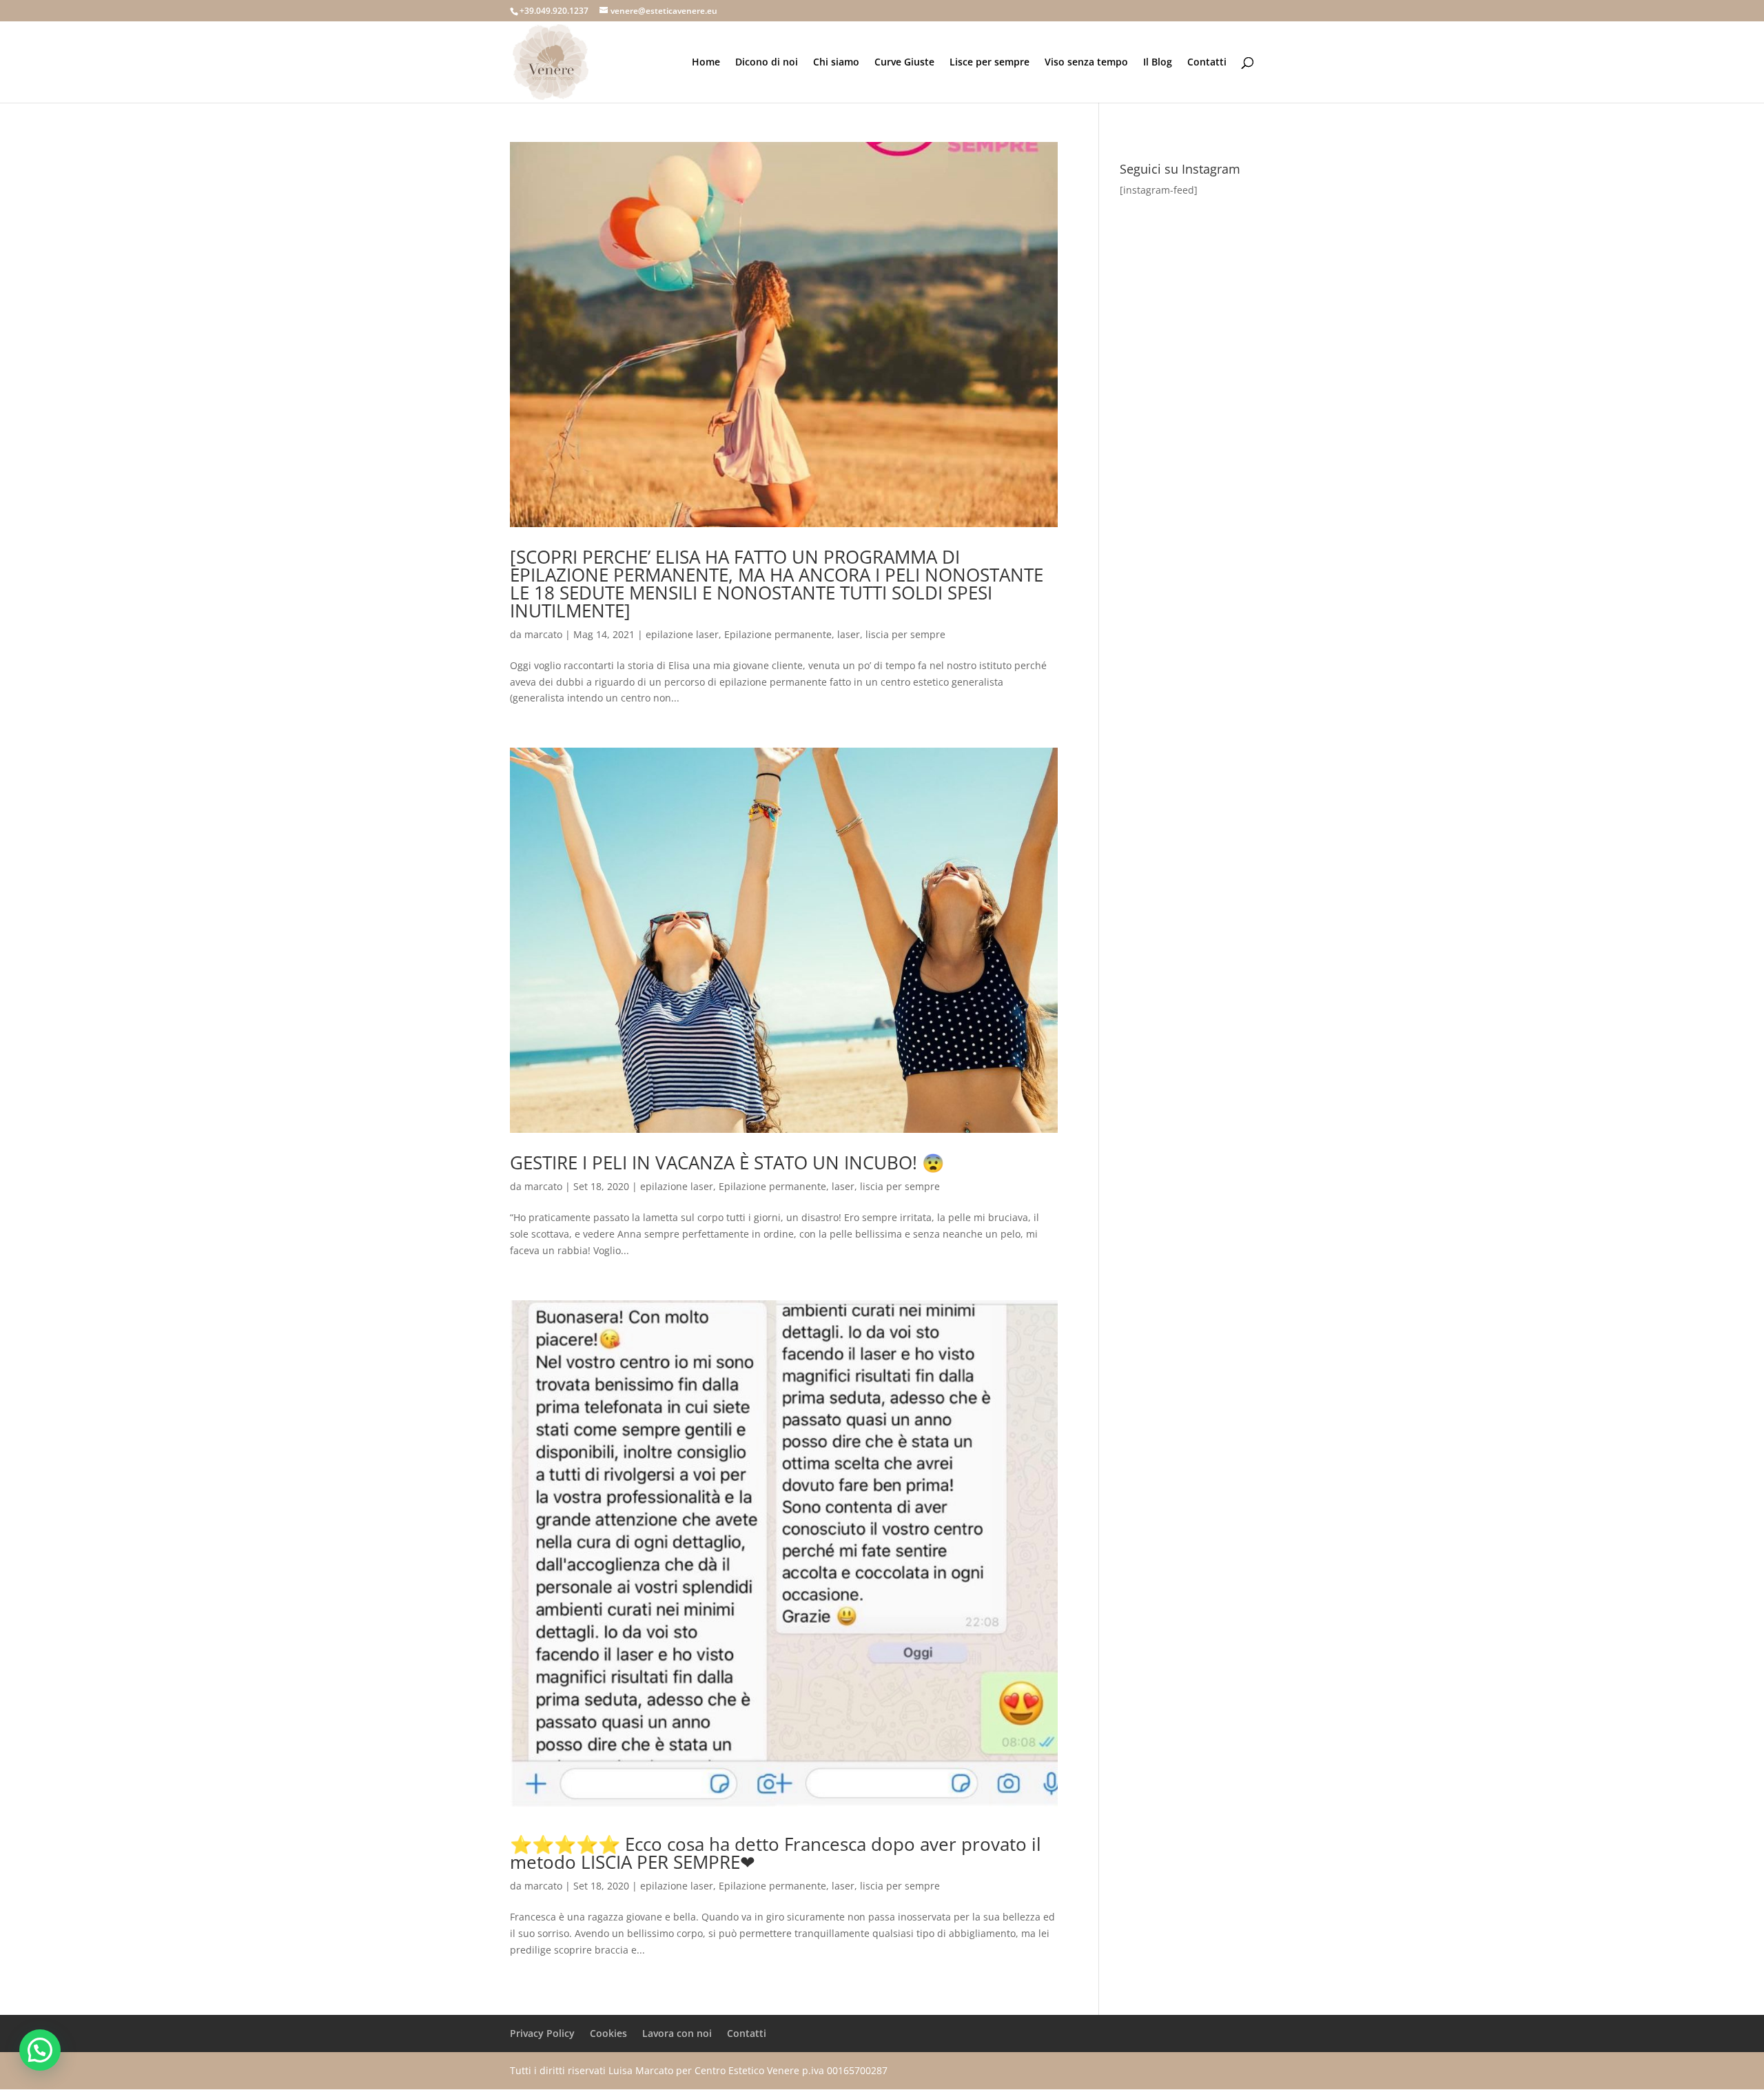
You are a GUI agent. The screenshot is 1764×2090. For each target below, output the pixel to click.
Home (706, 63)
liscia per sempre (905, 634)
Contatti (1207, 63)
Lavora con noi (677, 2033)
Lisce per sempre (989, 63)
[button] (40, 2050)
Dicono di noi (767, 63)
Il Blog (1158, 63)
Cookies (608, 2033)
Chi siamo (836, 63)
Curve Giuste (904, 63)
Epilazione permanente (778, 634)
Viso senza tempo (1086, 63)
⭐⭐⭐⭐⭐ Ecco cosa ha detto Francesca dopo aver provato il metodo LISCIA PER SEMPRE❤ (776, 1853)
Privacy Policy (542, 2033)
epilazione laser (682, 634)
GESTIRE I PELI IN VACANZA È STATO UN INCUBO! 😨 (727, 1162)
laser (849, 634)
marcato (543, 634)
